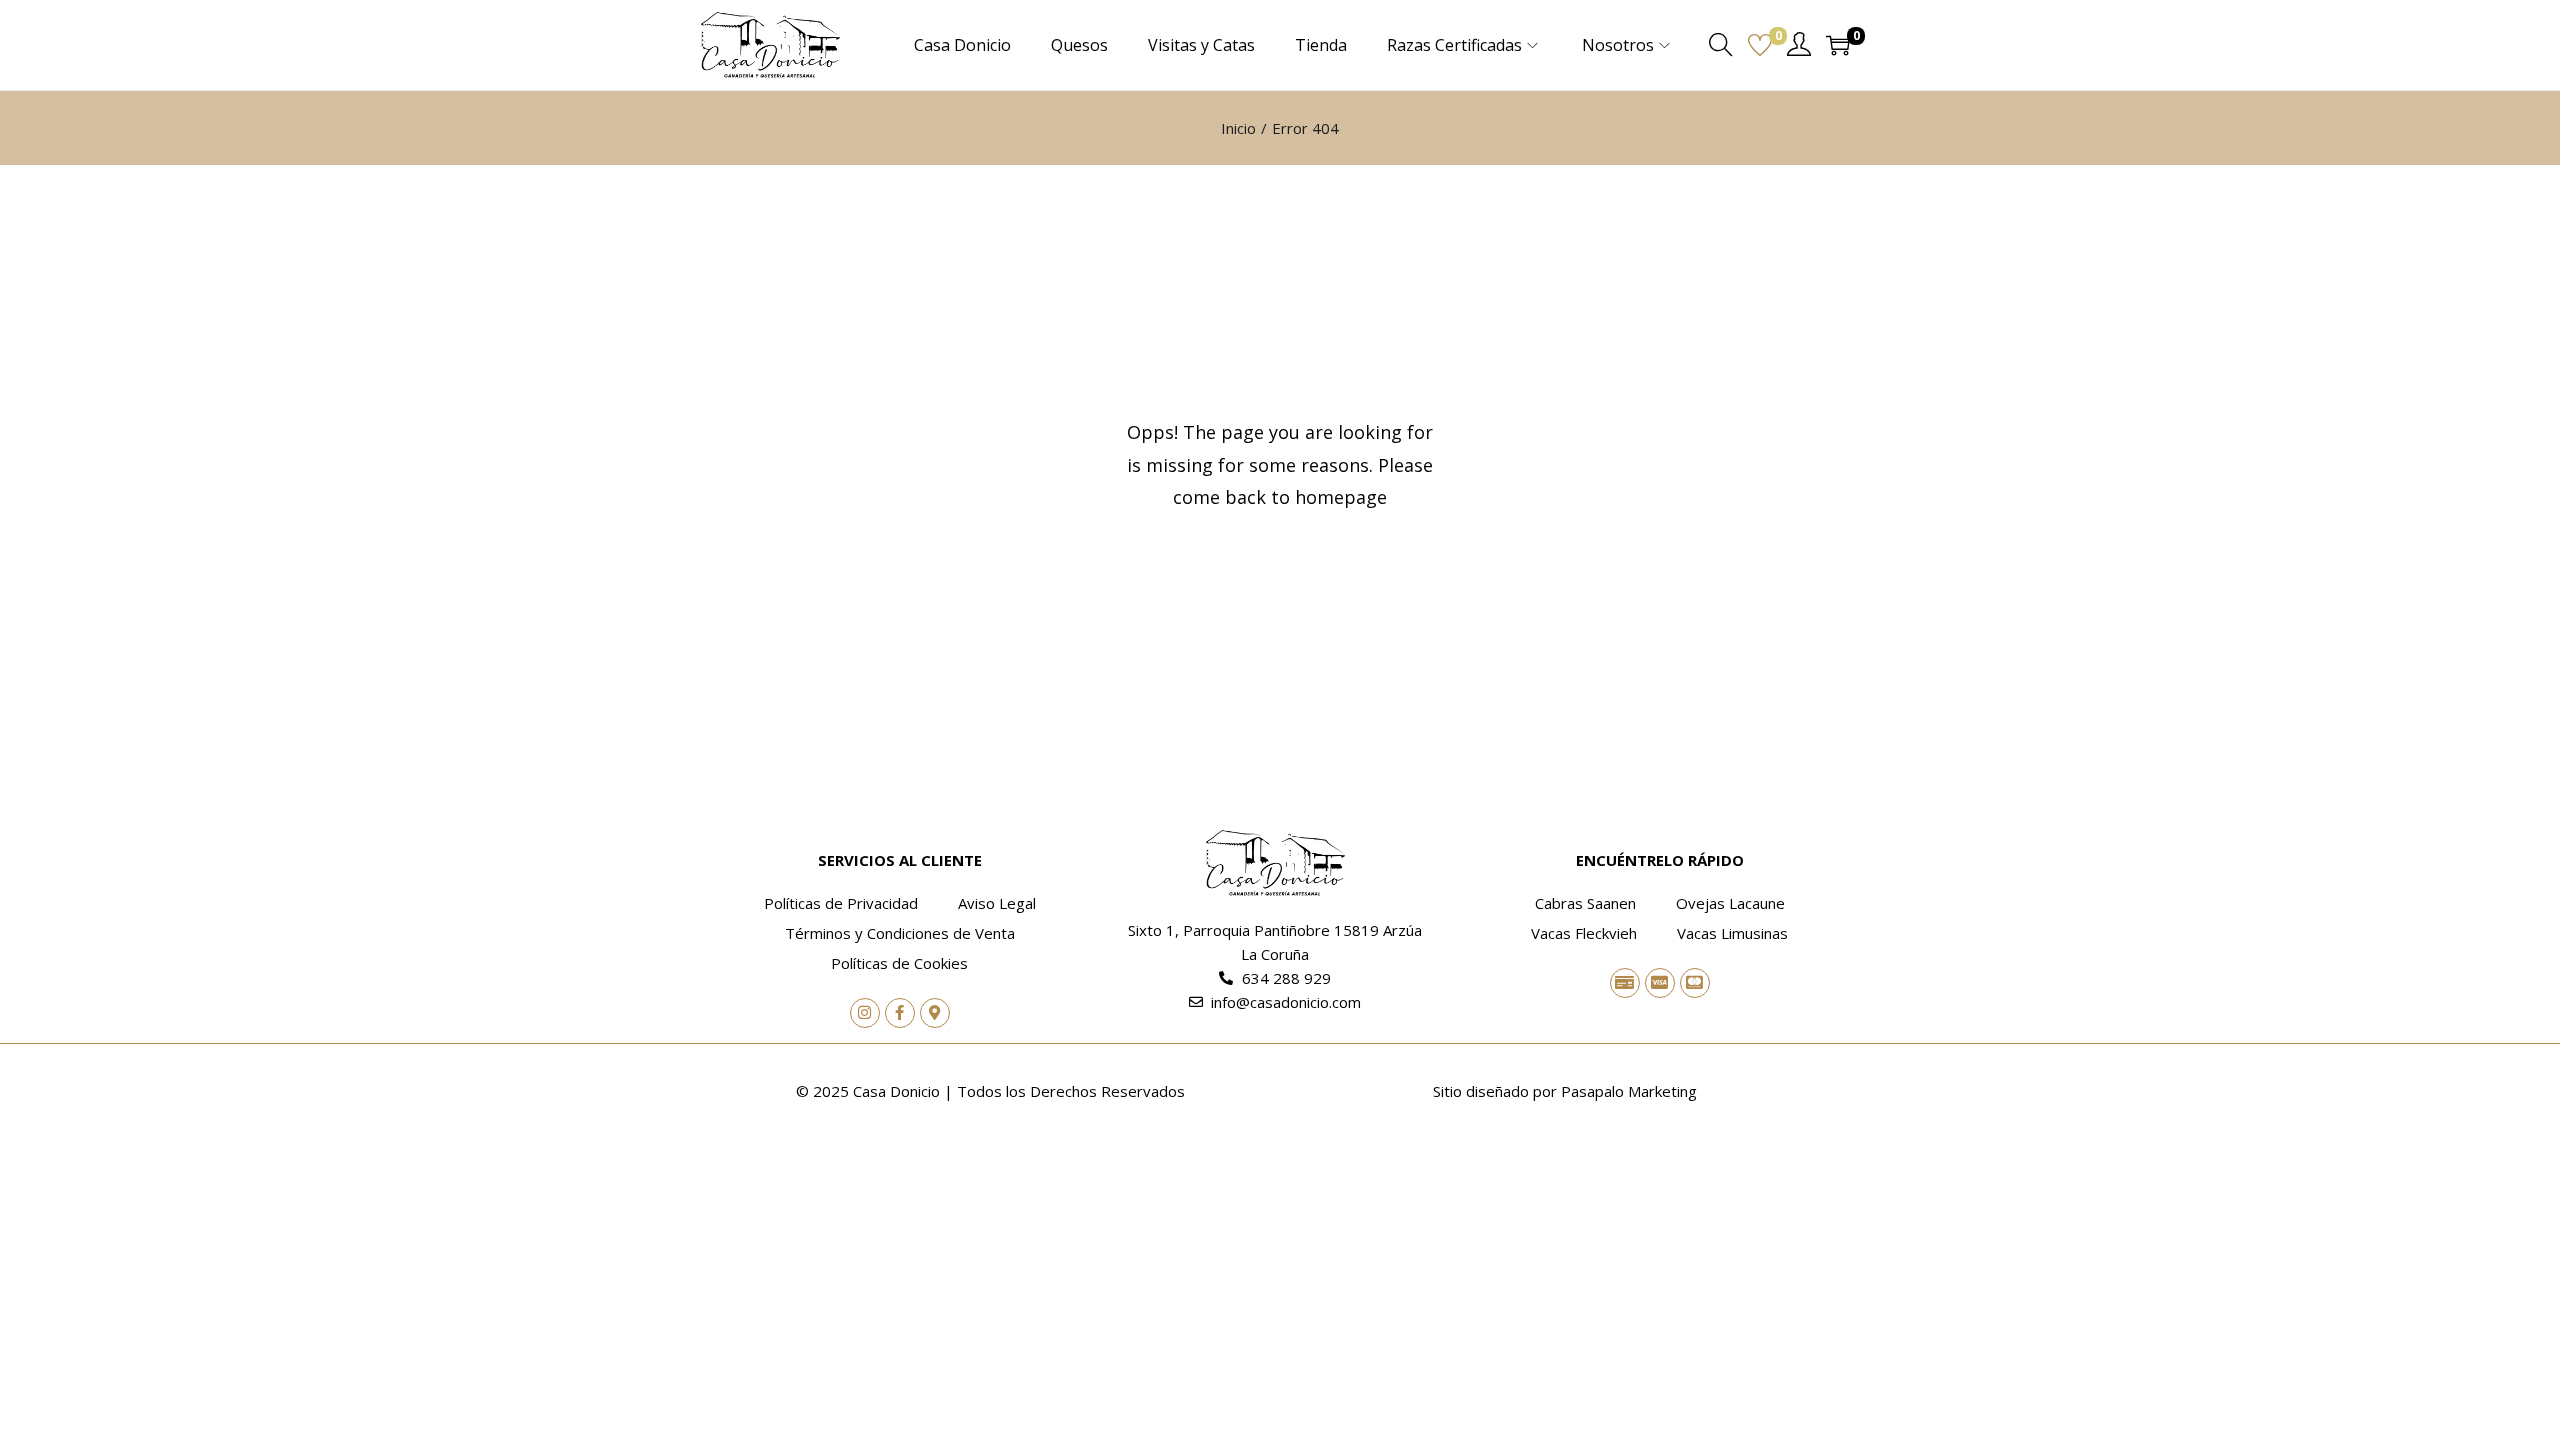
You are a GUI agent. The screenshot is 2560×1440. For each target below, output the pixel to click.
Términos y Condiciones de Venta (900, 933)
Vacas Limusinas (1732, 933)
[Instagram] (865, 1013)
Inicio (1238, 128)
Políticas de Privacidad (841, 903)
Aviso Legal (997, 903)
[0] (1760, 45)
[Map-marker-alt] (935, 1013)
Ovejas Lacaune (1730, 903)
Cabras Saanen (1585, 903)
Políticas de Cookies (899, 963)
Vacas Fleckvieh (1584, 933)
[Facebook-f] (900, 1013)
